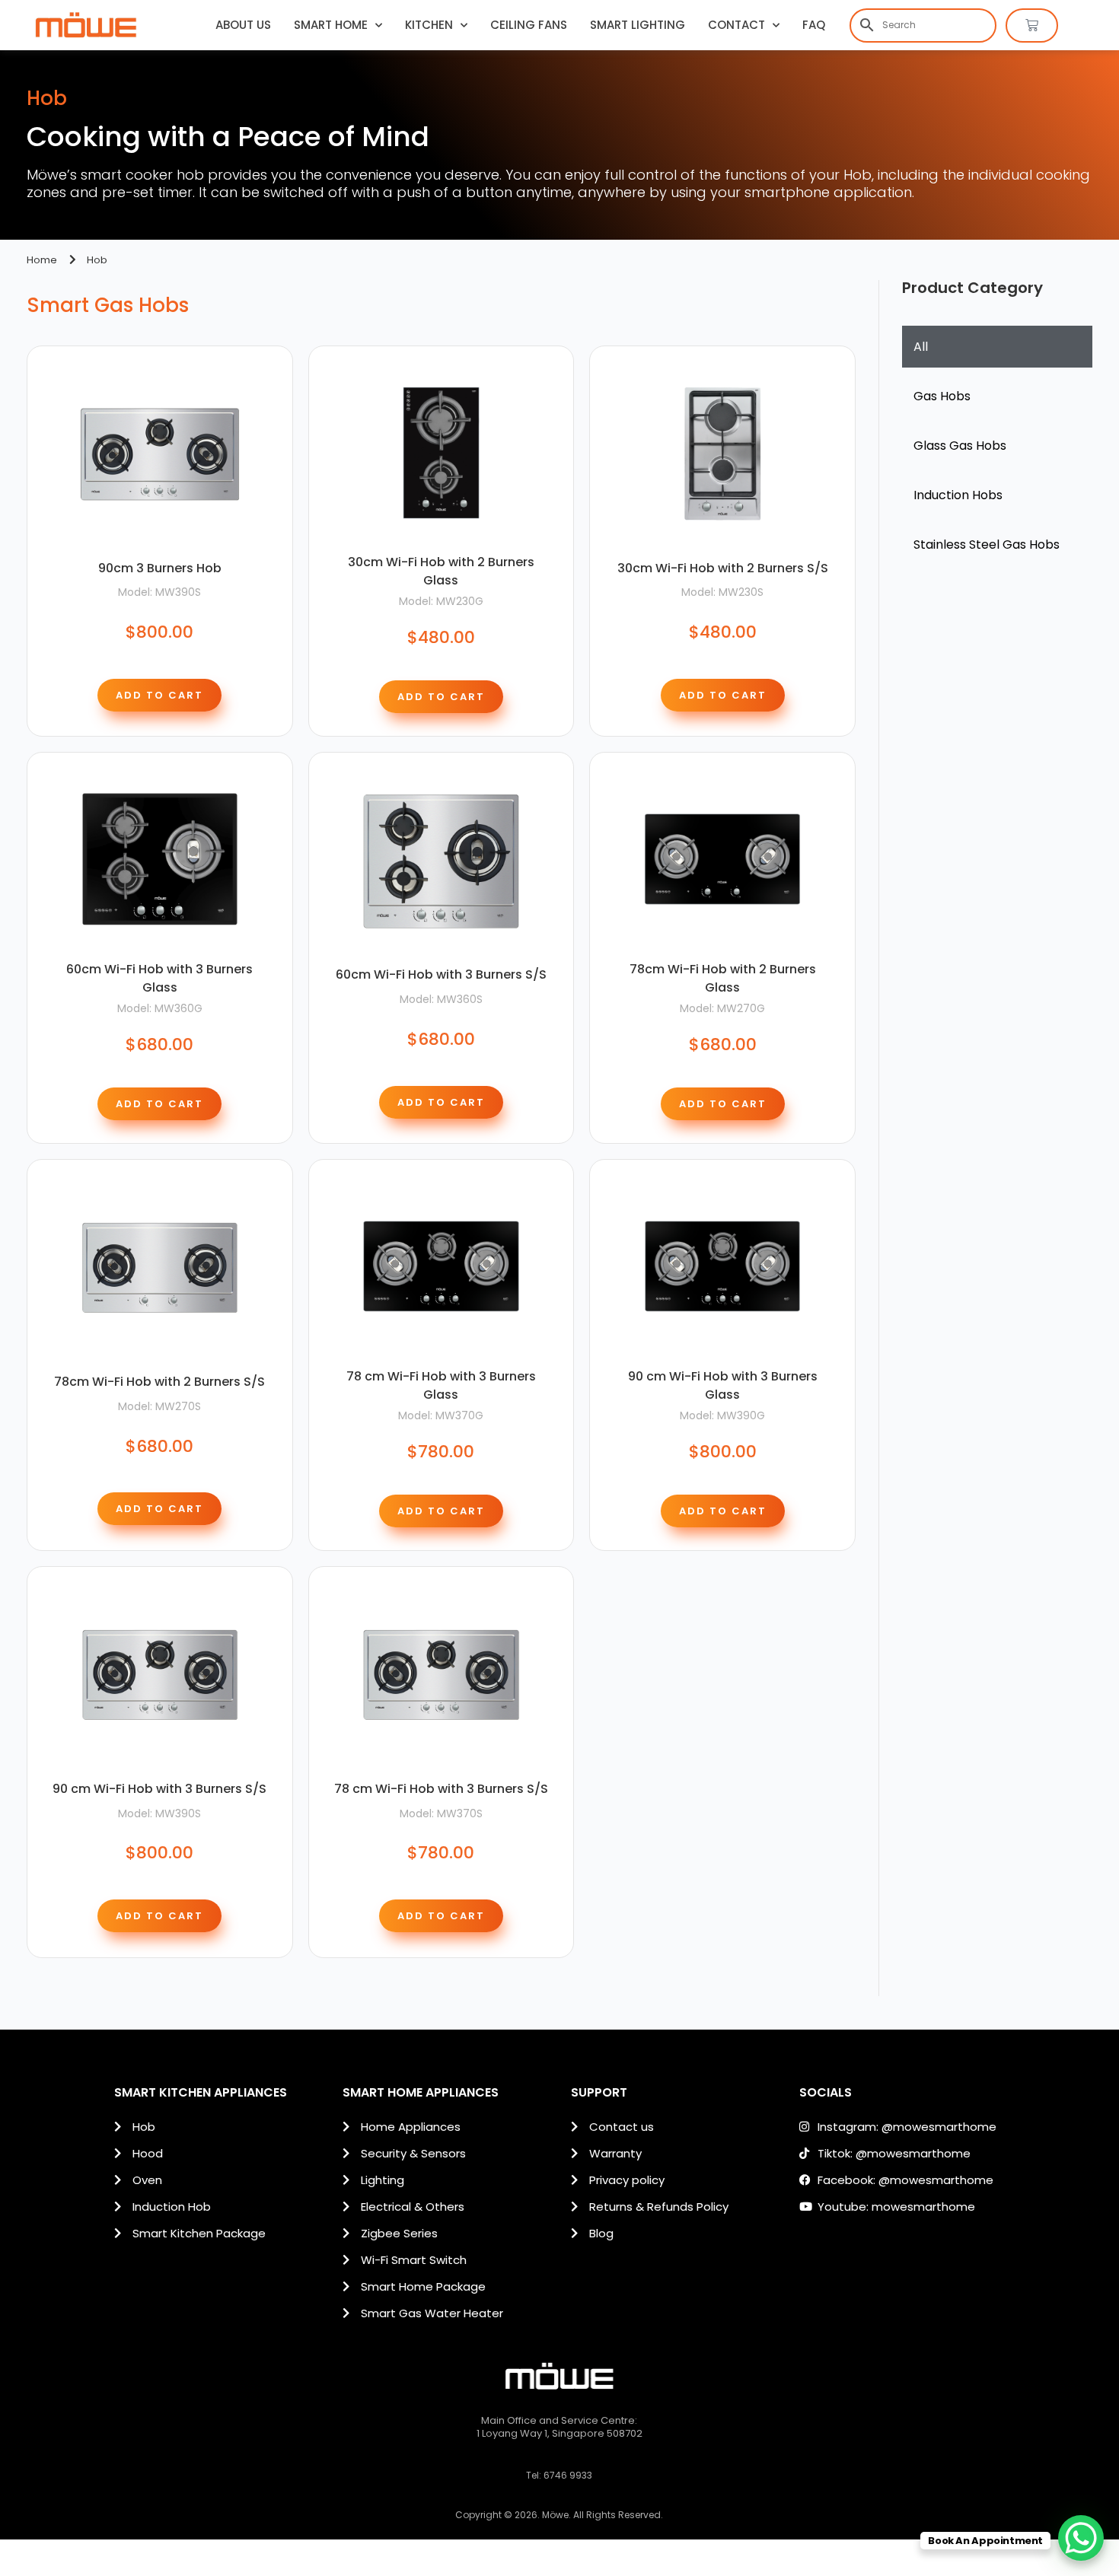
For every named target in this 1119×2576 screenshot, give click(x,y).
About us (243, 25)
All (921, 347)
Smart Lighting (638, 25)
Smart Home (331, 25)
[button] (159, 695)
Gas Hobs (942, 396)
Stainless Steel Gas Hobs (987, 544)
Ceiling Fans (529, 25)
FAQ (814, 25)
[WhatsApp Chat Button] (1081, 2538)
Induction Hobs (958, 495)
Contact (736, 25)
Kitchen (429, 25)
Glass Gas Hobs (960, 446)
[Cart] (1032, 25)
